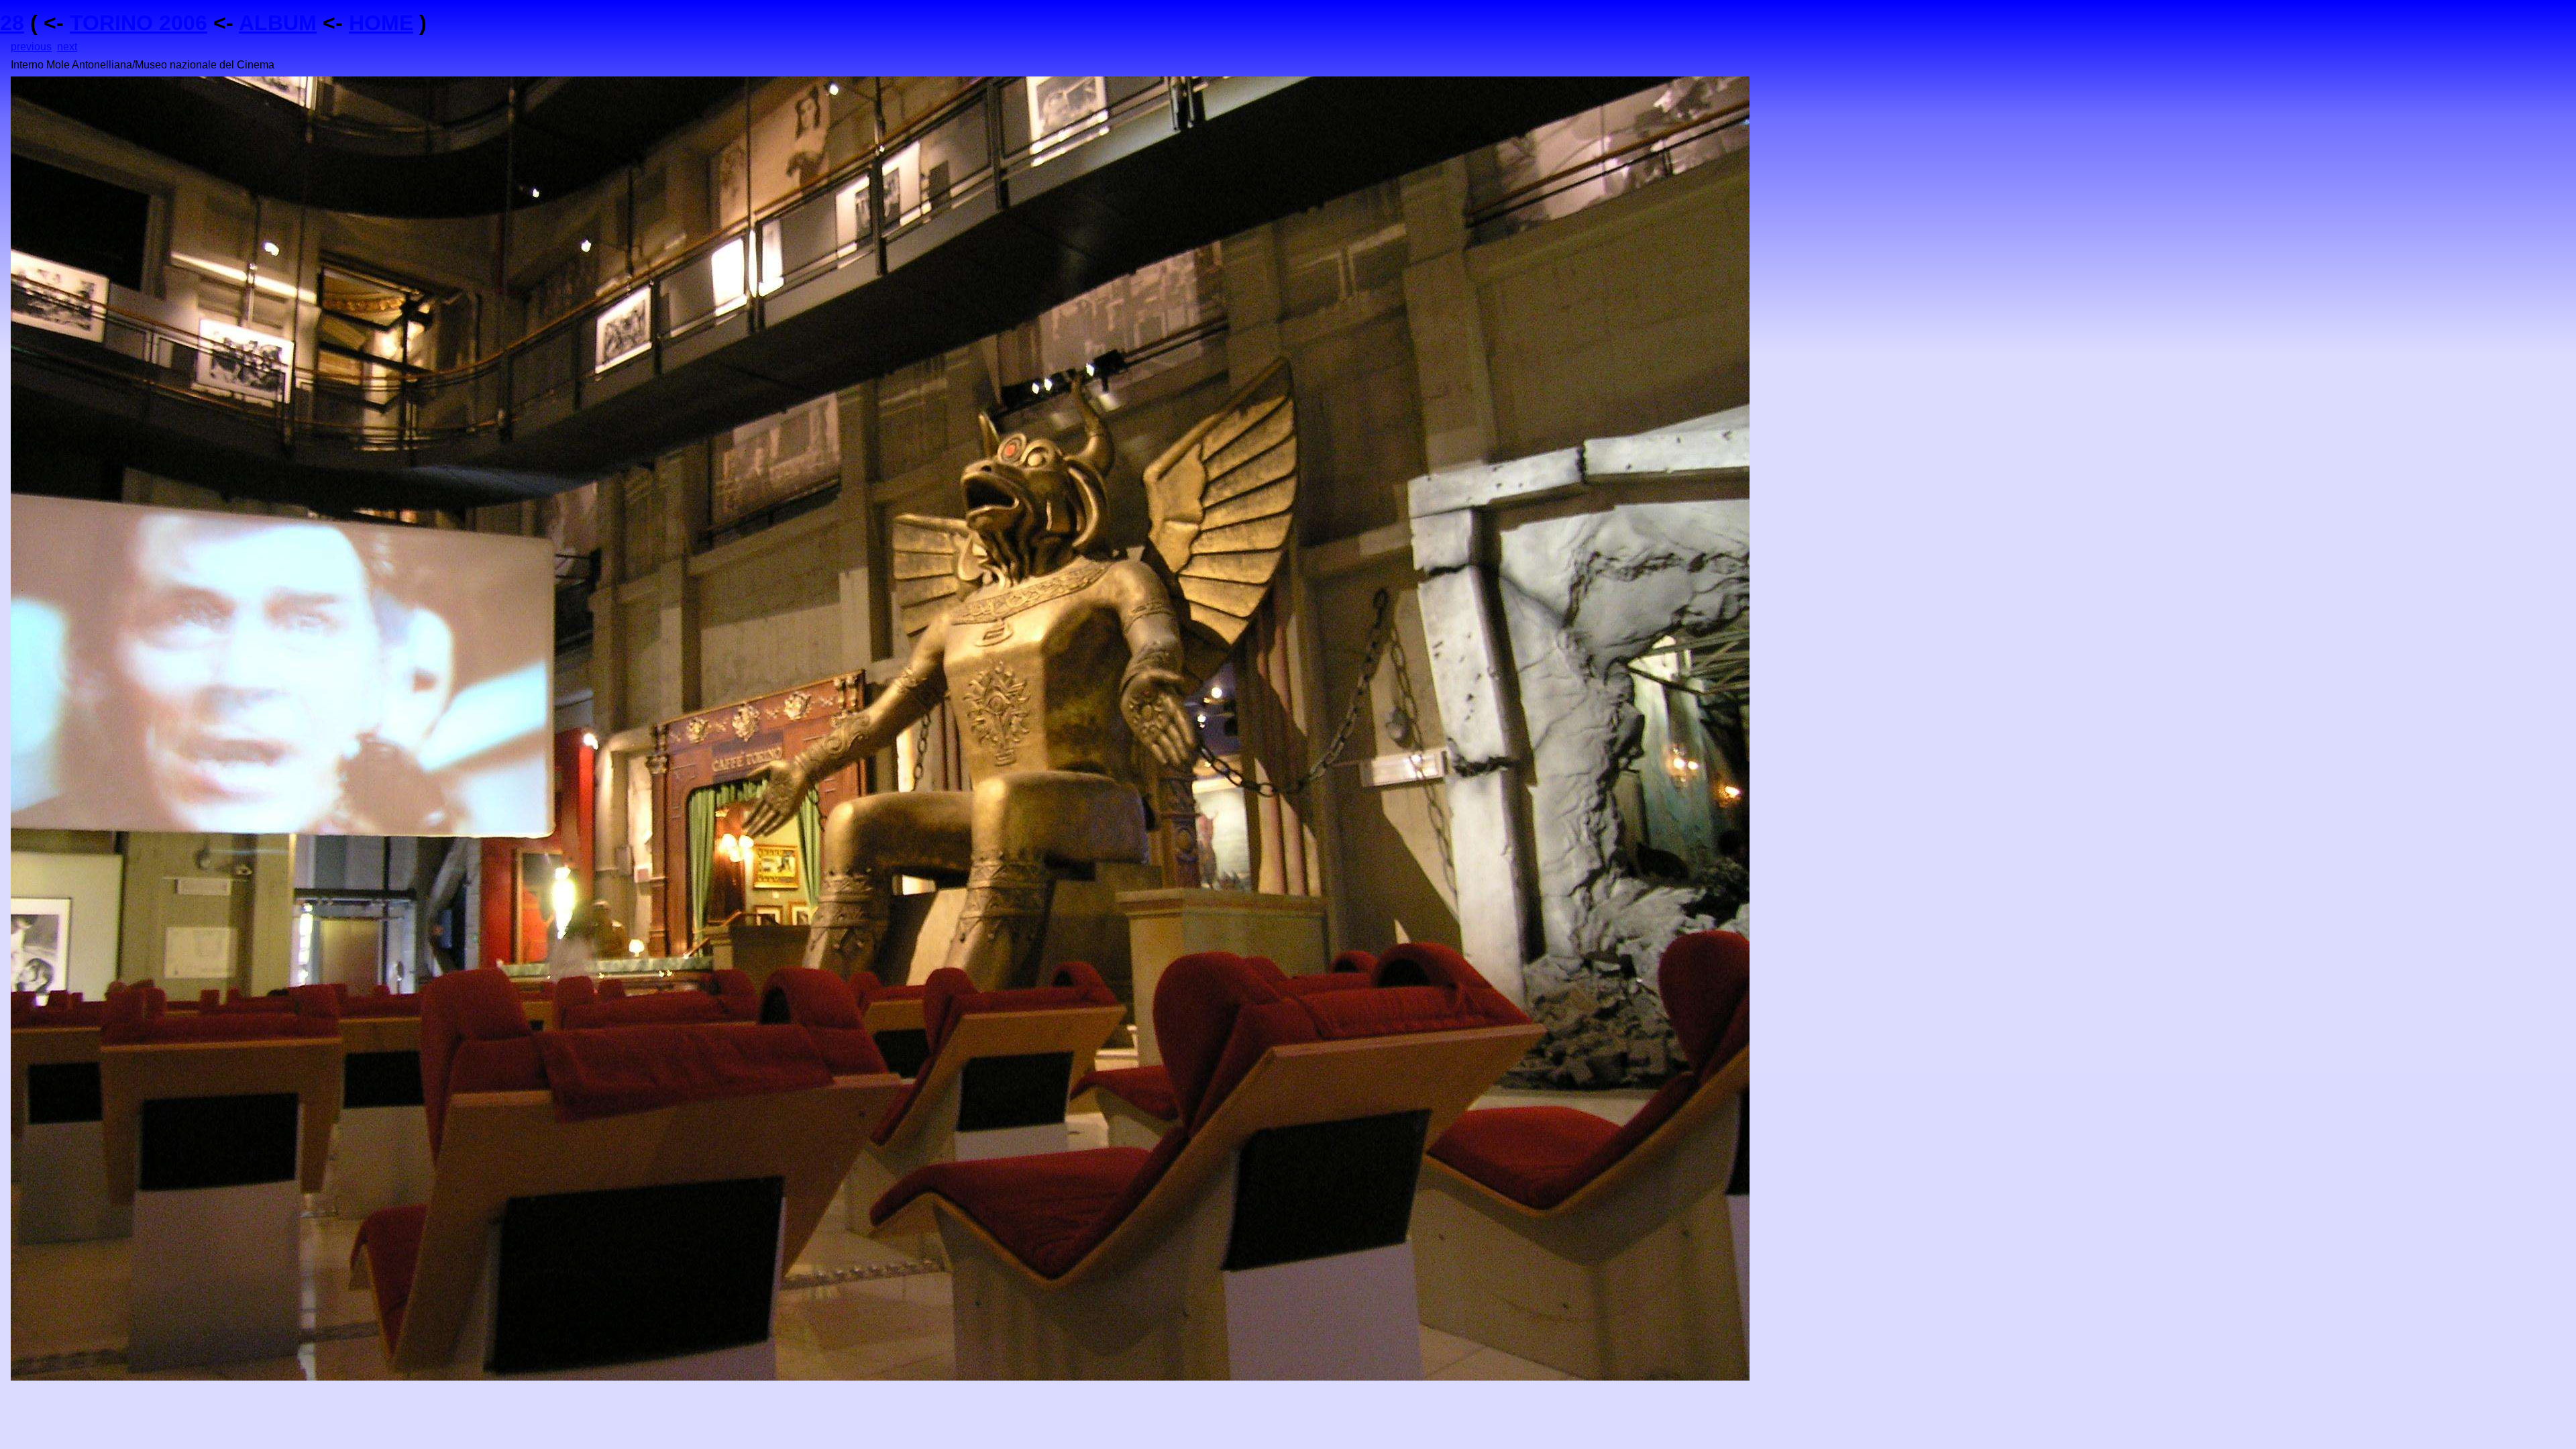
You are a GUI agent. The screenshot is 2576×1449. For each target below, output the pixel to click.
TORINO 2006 (139, 23)
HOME (381, 23)
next (67, 47)
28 (12, 23)
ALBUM (278, 23)
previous (31, 47)
